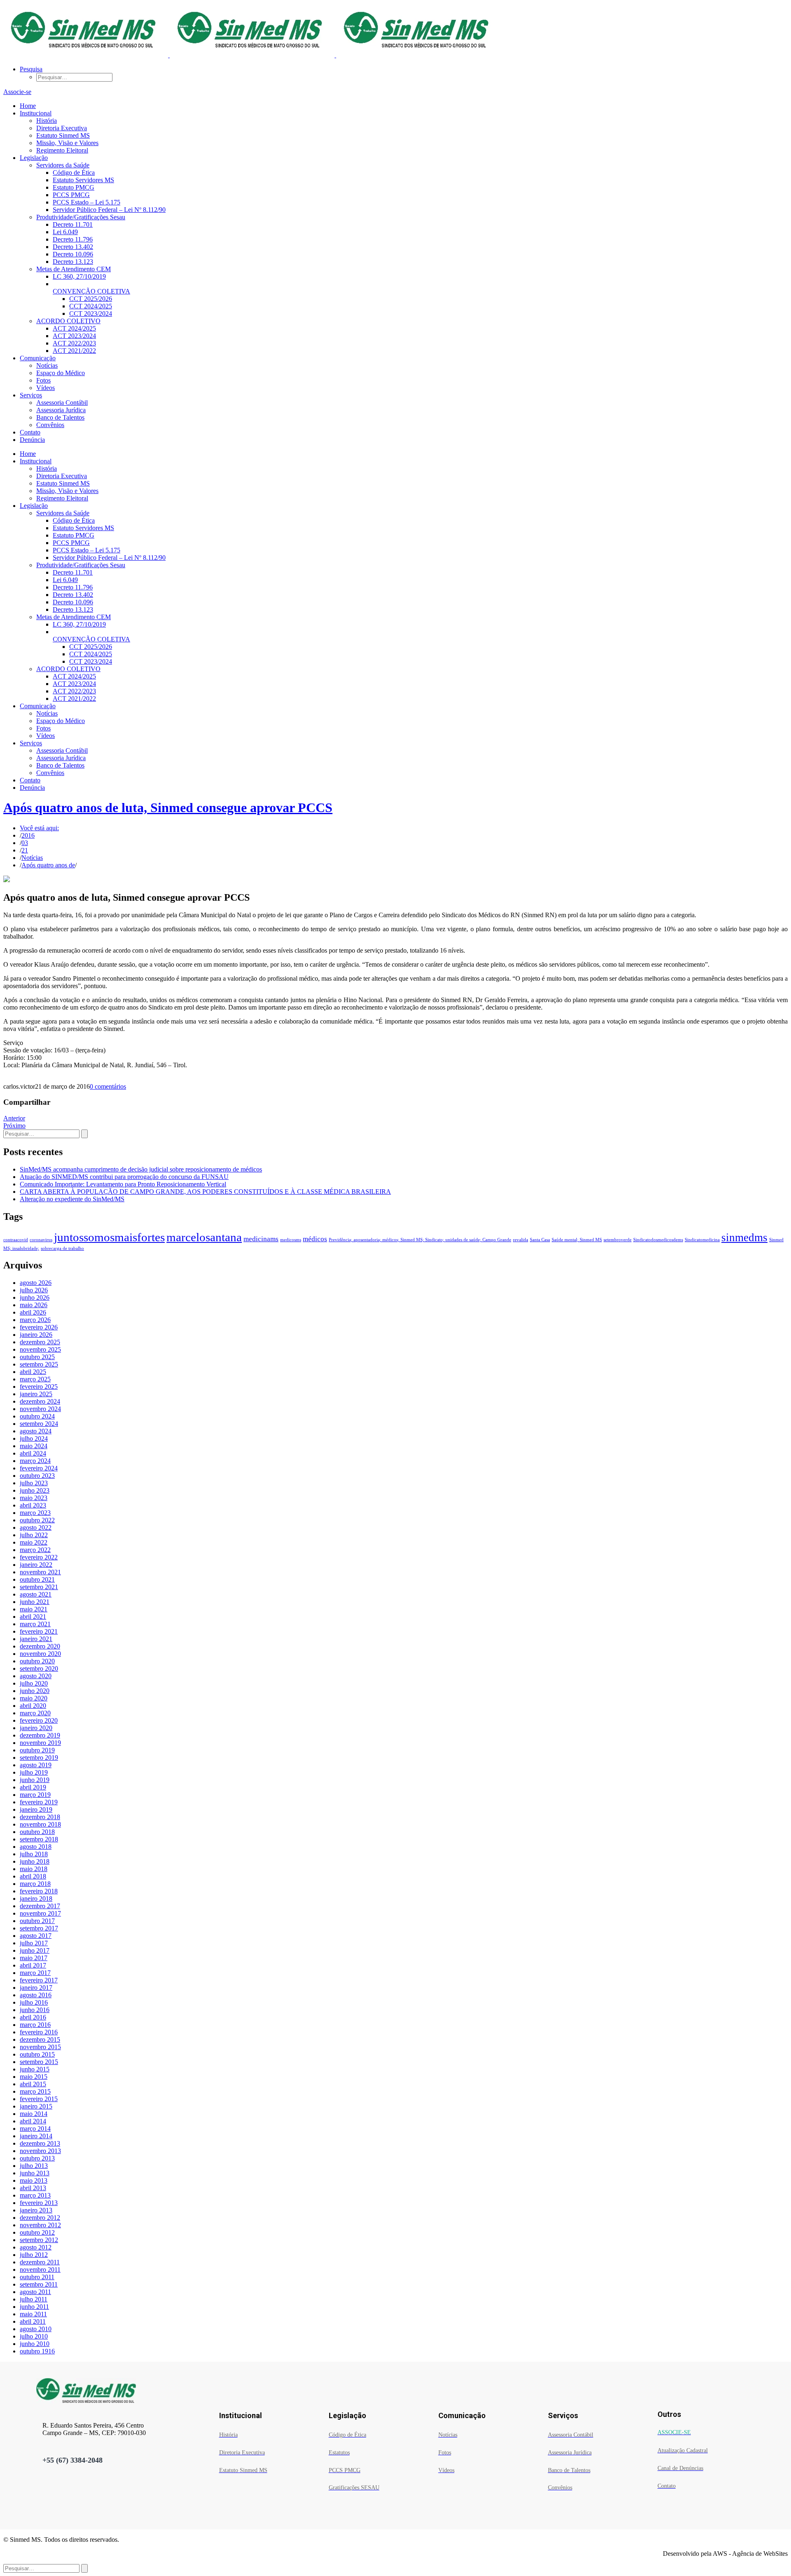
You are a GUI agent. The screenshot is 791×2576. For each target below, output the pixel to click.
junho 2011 (34, 2307)
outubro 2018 (37, 1832)
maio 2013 (34, 2180)
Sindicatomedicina (702, 1240)
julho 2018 (34, 1854)
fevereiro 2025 (39, 1387)
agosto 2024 (36, 1431)
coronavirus (41, 1240)
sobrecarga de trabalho (62, 1248)
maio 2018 (34, 1869)
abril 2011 (33, 2321)
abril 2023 (33, 1505)
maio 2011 (33, 2314)
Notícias (32, 858)
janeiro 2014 (36, 2136)
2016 (28, 835)
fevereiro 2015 (39, 2099)
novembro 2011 (40, 2270)
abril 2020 (33, 1706)
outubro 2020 (37, 1661)
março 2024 (35, 1461)
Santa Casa (540, 1240)
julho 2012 (34, 2255)
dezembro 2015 (40, 2039)
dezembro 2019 (40, 1735)
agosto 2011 (35, 2292)
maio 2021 (34, 1609)
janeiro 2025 (36, 1394)
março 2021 (35, 1624)
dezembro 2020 (40, 1646)
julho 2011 (34, 2299)
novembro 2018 (40, 1824)
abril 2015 (33, 2084)
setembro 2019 (39, 1758)
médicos (315, 1239)
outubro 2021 (37, 1579)
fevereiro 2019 (39, 1802)
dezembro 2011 (40, 2262)
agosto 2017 (36, 1936)
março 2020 (35, 1713)
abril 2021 (33, 1617)
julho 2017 (34, 1943)
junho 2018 (35, 1861)
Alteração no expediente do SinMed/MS (72, 1199)
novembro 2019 (40, 1743)
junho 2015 (35, 2069)
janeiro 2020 (36, 1728)
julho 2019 (34, 1772)
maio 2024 (34, 1446)
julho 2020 (34, 1683)
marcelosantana (204, 1237)
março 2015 (35, 2091)
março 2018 (35, 1884)
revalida (521, 1240)
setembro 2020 (39, 1668)
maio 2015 (34, 2077)
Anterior (14, 1118)
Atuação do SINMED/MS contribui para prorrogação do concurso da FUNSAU (124, 1177)
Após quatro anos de (48, 865)
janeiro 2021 (36, 1639)
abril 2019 (33, 1787)
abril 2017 (33, 1965)
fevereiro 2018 (39, 1891)
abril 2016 (33, 2017)
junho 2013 (35, 2173)
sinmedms (744, 1238)
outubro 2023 (37, 1476)
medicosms (291, 1240)
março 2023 (35, 1513)
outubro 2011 (37, 2277)
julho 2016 (34, 2002)
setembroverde (618, 1240)
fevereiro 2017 (39, 1980)
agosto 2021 (36, 1594)
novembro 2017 (40, 1913)
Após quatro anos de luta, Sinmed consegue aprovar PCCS (168, 808)
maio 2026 (34, 1305)
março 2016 (35, 2025)
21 (25, 850)
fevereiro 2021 (39, 1631)
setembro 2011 (39, 2284)
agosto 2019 (36, 1765)
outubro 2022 (37, 1520)
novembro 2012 (40, 2225)
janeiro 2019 (36, 1809)
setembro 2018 (39, 1839)
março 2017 (35, 1973)
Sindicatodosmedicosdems (658, 1240)
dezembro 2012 (40, 2218)
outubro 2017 (37, 1921)
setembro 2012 (39, 2240)
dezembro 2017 (40, 1906)
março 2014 (35, 2129)
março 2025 (35, 1379)
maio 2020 (34, 1698)
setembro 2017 (39, 1928)
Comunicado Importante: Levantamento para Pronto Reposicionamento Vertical (123, 1184)
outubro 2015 (37, 2054)
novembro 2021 (40, 1572)
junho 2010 (35, 2344)
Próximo (14, 1126)
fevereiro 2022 (39, 1557)
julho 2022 (34, 1535)
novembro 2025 (40, 1349)
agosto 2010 (36, 2329)
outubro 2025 (37, 1357)
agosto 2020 (36, 1676)
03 (25, 843)
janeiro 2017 (36, 1988)
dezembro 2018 (40, 1817)
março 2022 (35, 1550)
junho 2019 (35, 1780)
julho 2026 (34, 1290)
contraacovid (16, 1240)
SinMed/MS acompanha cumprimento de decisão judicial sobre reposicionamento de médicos (141, 1169)
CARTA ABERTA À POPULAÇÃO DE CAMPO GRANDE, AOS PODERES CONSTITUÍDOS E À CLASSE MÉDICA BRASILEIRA (205, 1192)
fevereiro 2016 (39, 2032)
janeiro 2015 (36, 2106)
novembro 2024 (40, 1409)
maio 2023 (34, 1498)
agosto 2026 (36, 1283)
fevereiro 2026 (39, 1327)
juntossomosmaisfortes (109, 1237)
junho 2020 (35, 1691)
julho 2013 (34, 2166)
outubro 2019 (37, 1750)
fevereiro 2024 (39, 1468)
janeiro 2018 (36, 1899)
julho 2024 (34, 1438)
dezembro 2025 (40, 1342)
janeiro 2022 (36, 1565)
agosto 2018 (36, 1847)
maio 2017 (34, 1958)
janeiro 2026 (36, 1335)
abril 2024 (33, 1453)
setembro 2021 (39, 1587)
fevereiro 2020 (39, 1720)
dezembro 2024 (40, 1401)
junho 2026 (35, 1297)
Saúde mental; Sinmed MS (577, 1240)
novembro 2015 (40, 2047)
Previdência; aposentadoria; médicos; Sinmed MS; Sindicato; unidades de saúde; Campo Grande (420, 1240)
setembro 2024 (39, 1424)
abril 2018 (33, 1876)
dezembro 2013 (40, 2143)
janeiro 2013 (36, 2210)
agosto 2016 (36, 1995)
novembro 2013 (40, 2151)
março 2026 (35, 1320)
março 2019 (35, 1795)
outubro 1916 (37, 2351)
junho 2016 (35, 2010)
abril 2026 (33, 1312)
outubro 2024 (37, 1416)
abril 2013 (33, 2188)
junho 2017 (35, 1950)
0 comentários (108, 1086)
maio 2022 (34, 1542)
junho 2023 (35, 1490)
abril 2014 (33, 2121)
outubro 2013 (37, 2158)
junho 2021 (35, 1602)
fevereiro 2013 (39, 2203)
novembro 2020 (40, 1654)
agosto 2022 (36, 1528)
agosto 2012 (36, 2247)
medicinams (261, 1239)
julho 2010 (34, 2336)
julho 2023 (34, 1483)
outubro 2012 (37, 2232)
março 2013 (35, 2195)
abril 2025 (33, 1372)
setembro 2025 (39, 1364)
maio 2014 (34, 2114)
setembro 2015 (39, 2062)
